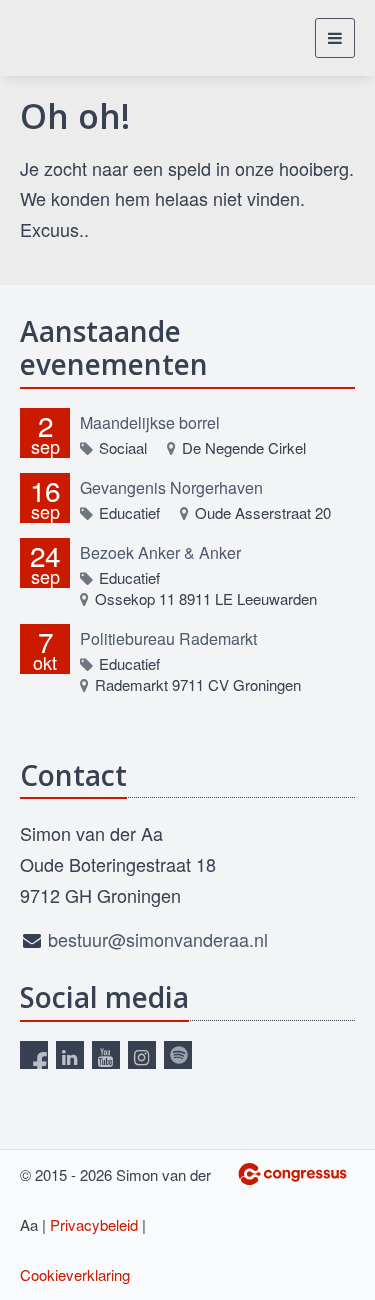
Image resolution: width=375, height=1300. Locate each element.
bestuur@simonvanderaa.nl (158, 939)
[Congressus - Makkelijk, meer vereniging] (292, 1174)
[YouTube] (106, 1055)
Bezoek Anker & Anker (160, 552)
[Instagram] (142, 1055)
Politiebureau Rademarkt (168, 638)
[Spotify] (178, 1055)
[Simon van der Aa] (82, 38)
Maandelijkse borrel (150, 422)
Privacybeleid (94, 1224)
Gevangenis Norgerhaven (171, 487)
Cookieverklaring (75, 1274)
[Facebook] (34, 1055)
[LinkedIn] (70, 1055)
